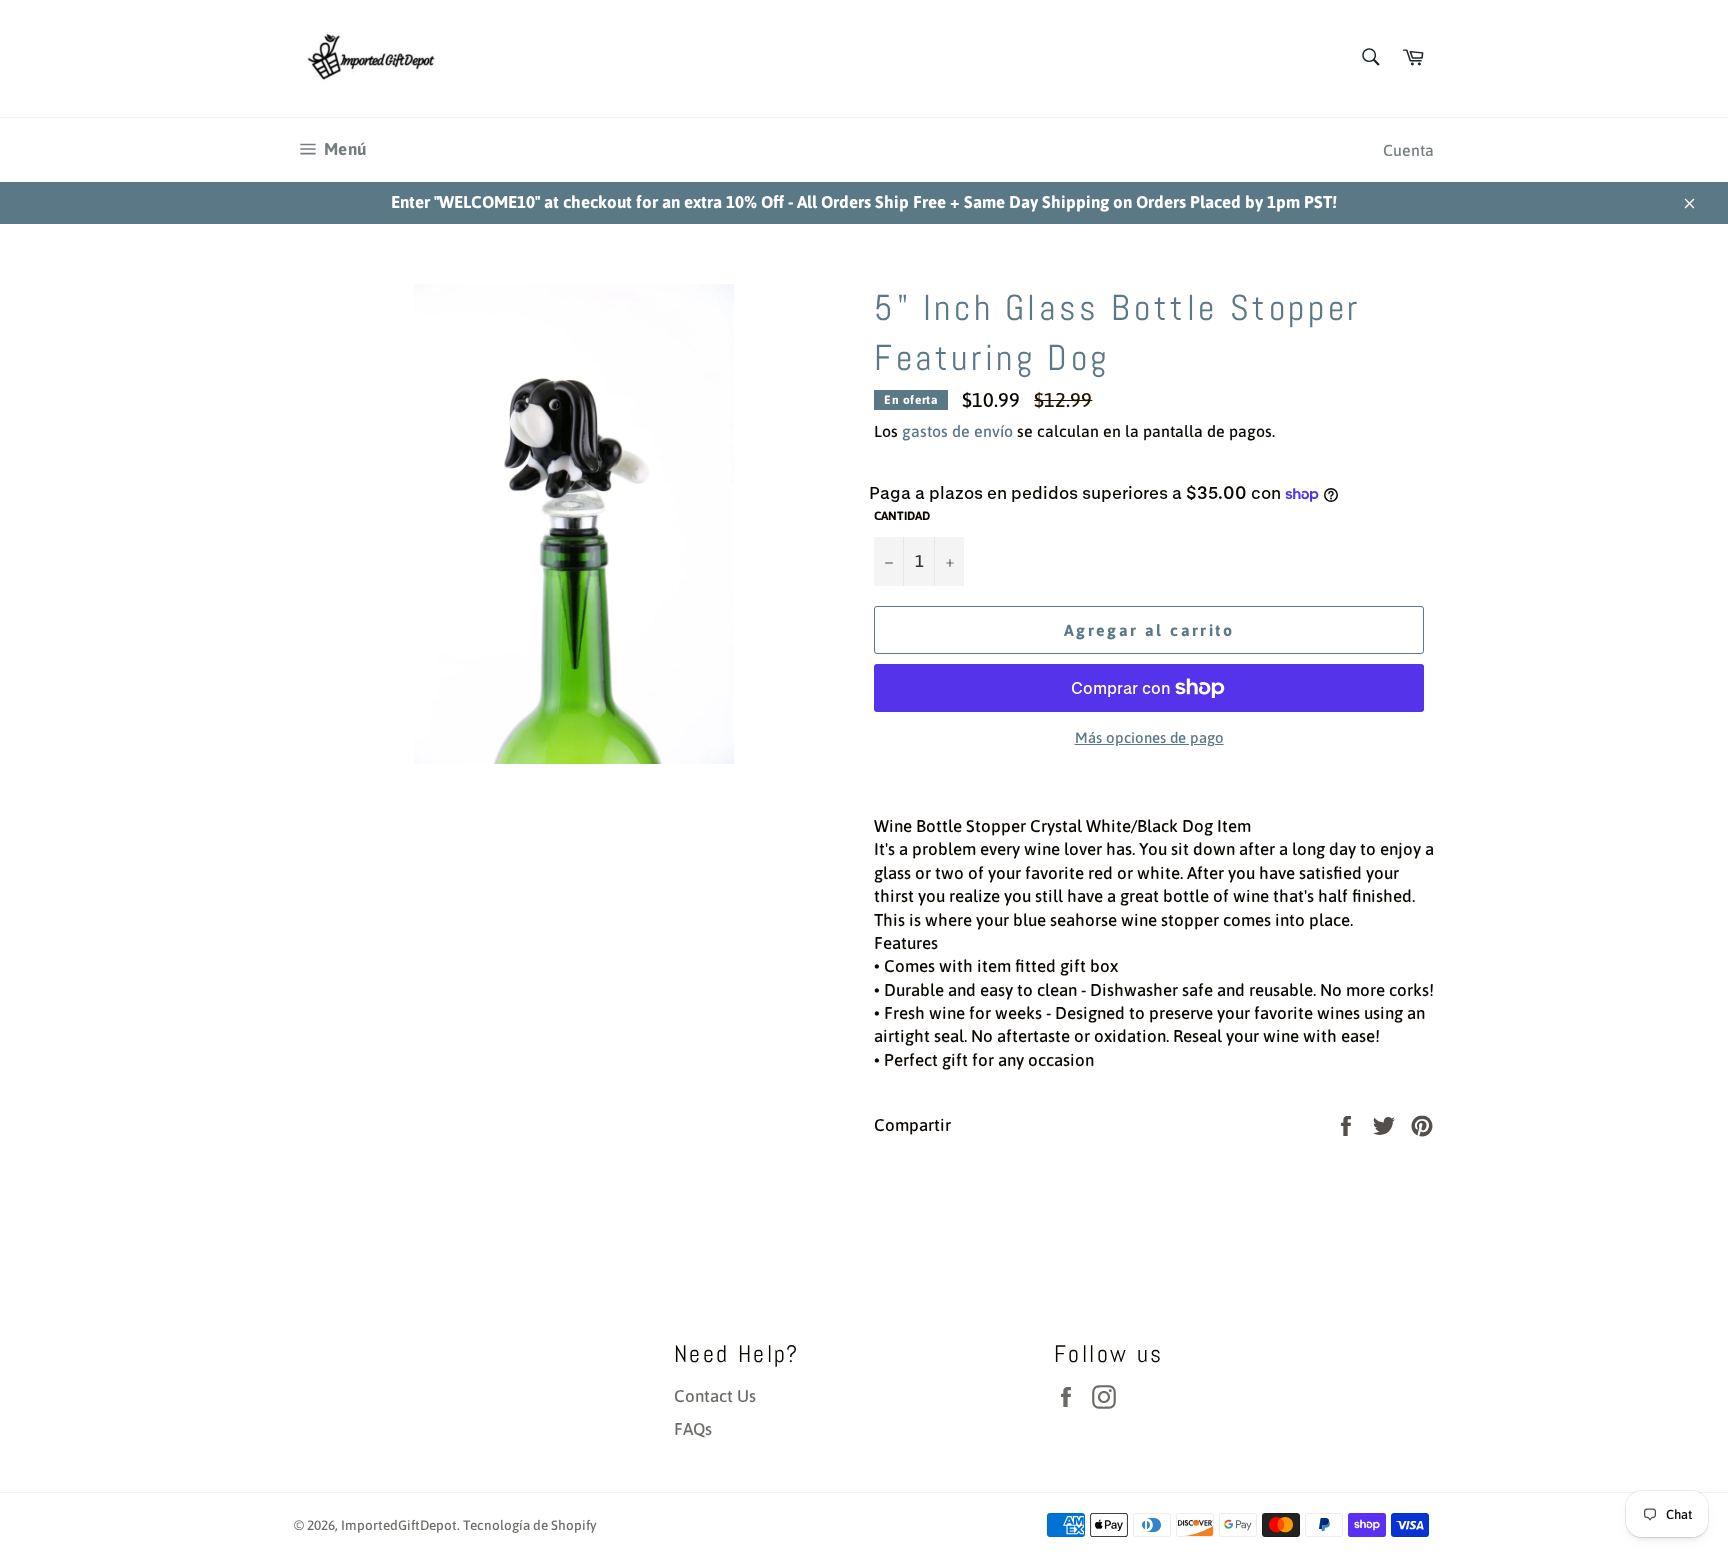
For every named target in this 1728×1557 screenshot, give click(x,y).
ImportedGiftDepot (399, 1525)
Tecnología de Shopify (530, 1525)
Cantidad (902, 516)
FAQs (693, 1429)
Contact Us (715, 1396)
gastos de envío (957, 431)
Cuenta (1408, 150)
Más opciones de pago (1149, 737)
